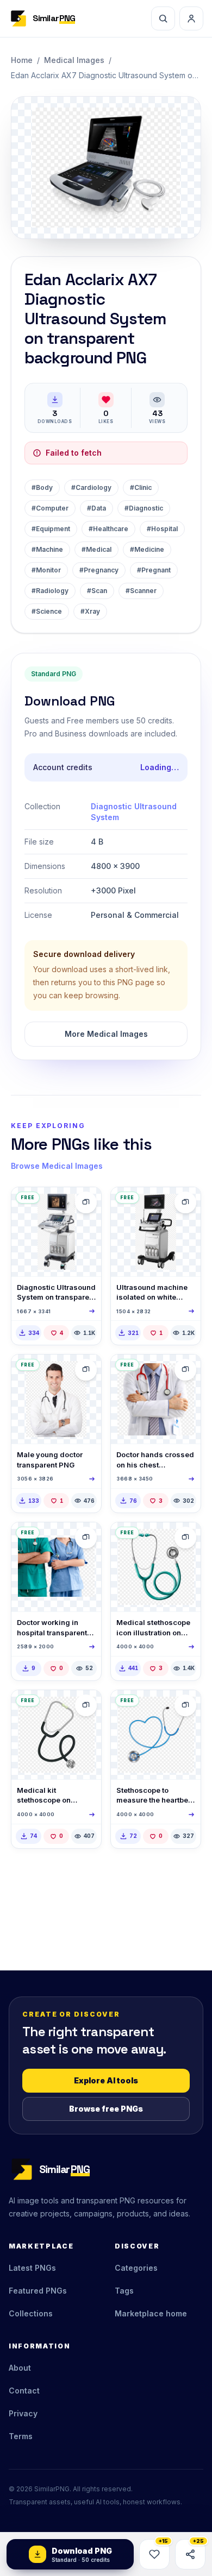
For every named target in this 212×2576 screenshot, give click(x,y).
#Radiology (50, 591)
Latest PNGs (32, 2268)
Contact (24, 2391)
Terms (21, 2436)
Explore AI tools (106, 2080)
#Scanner (141, 591)
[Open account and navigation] (191, 18)
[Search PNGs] (163, 18)
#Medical (96, 549)
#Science (47, 611)
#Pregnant (154, 570)
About (20, 2368)
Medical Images (74, 60)
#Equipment (51, 529)
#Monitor (46, 570)
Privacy (23, 2413)
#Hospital (162, 529)
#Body (42, 487)
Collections (31, 2313)
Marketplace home (151, 2313)
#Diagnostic (144, 508)
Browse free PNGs (106, 2109)
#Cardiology (91, 487)
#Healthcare (108, 529)
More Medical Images (106, 1034)
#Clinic (141, 487)
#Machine (47, 549)
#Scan (97, 591)
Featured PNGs (38, 2291)
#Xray (90, 611)
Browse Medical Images (57, 1166)
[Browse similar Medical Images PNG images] (86, 1202)
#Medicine (147, 549)
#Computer (50, 508)
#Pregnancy (99, 570)
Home (22, 60)
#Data (96, 508)
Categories (136, 2268)
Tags (124, 2291)
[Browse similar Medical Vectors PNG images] (185, 1538)
